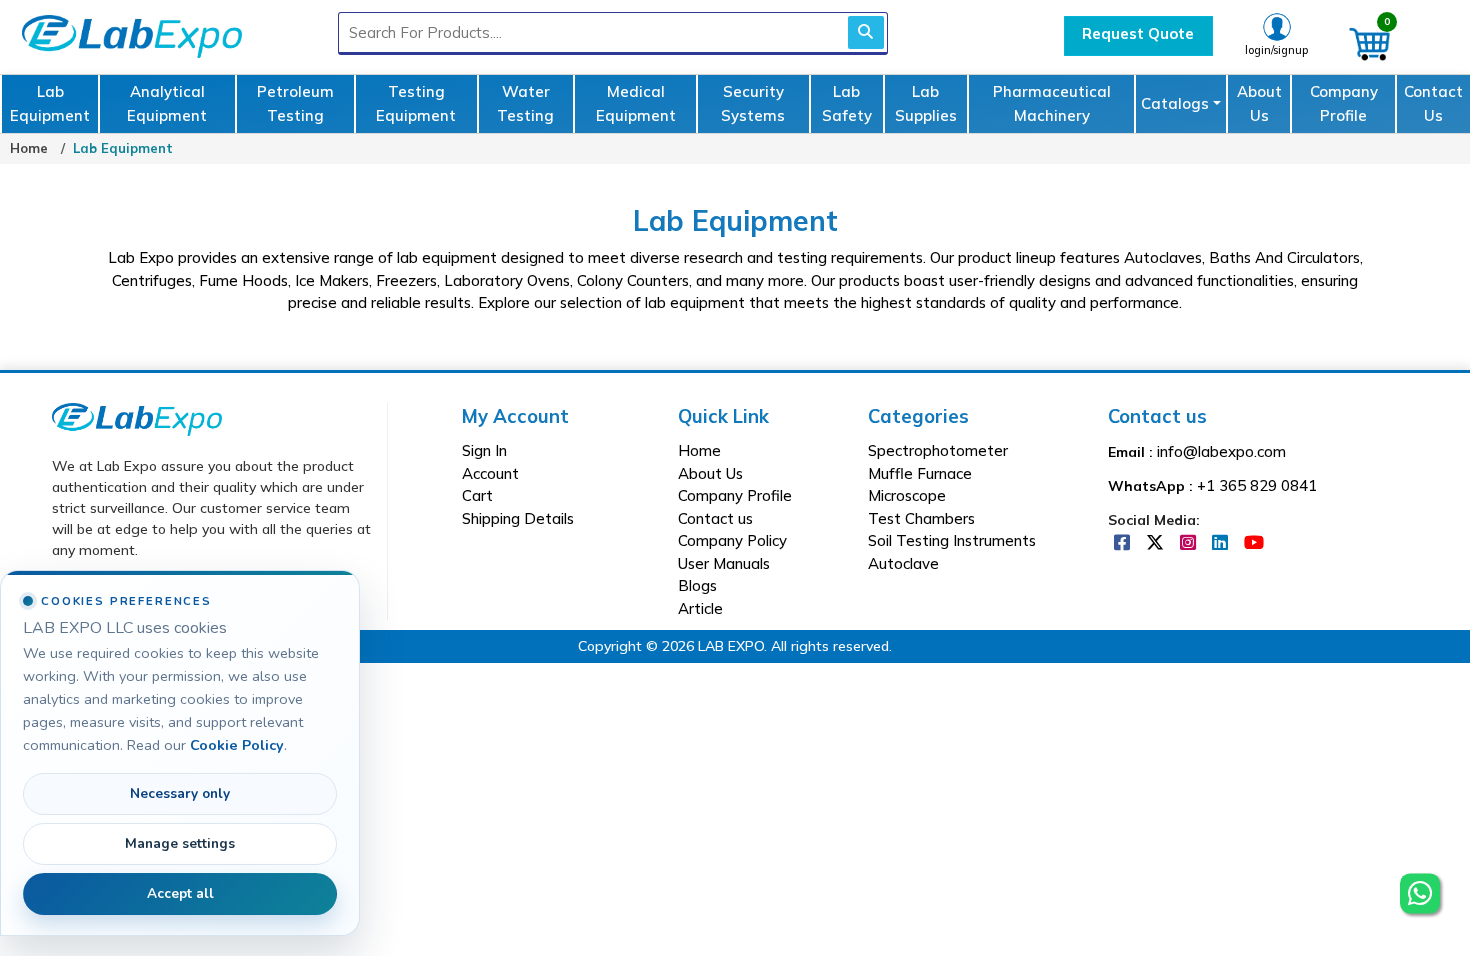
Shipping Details (518, 518)
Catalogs (1175, 103)
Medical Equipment (636, 103)
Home (29, 148)
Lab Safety (847, 103)
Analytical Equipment (167, 103)
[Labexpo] (137, 418)
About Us (1259, 103)
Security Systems (753, 103)
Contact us (715, 518)
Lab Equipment (50, 103)
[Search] (866, 32)
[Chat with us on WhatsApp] (1420, 891)
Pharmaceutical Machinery (1052, 103)
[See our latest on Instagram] (1190, 543)
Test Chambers (921, 518)
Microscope (907, 495)
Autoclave (903, 563)
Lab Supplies (926, 103)
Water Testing (525, 103)
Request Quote (1138, 33)
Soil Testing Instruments (952, 540)
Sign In (484, 450)
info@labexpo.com (1221, 451)
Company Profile (1344, 103)
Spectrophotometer (938, 450)
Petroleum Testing (295, 103)
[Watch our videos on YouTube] (1254, 543)
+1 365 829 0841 (1257, 485)
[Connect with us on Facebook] (1124, 543)
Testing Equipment (416, 103)
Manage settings (180, 843)
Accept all (180, 893)
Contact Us (1433, 103)
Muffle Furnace (920, 473)
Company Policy (732, 540)
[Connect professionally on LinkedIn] (1222, 543)
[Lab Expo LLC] (127, 34)
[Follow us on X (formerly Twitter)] (1157, 543)
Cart (477, 495)
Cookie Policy (237, 745)
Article (700, 608)
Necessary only (180, 793)
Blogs (697, 585)
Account (490, 473)
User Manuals (724, 563)
